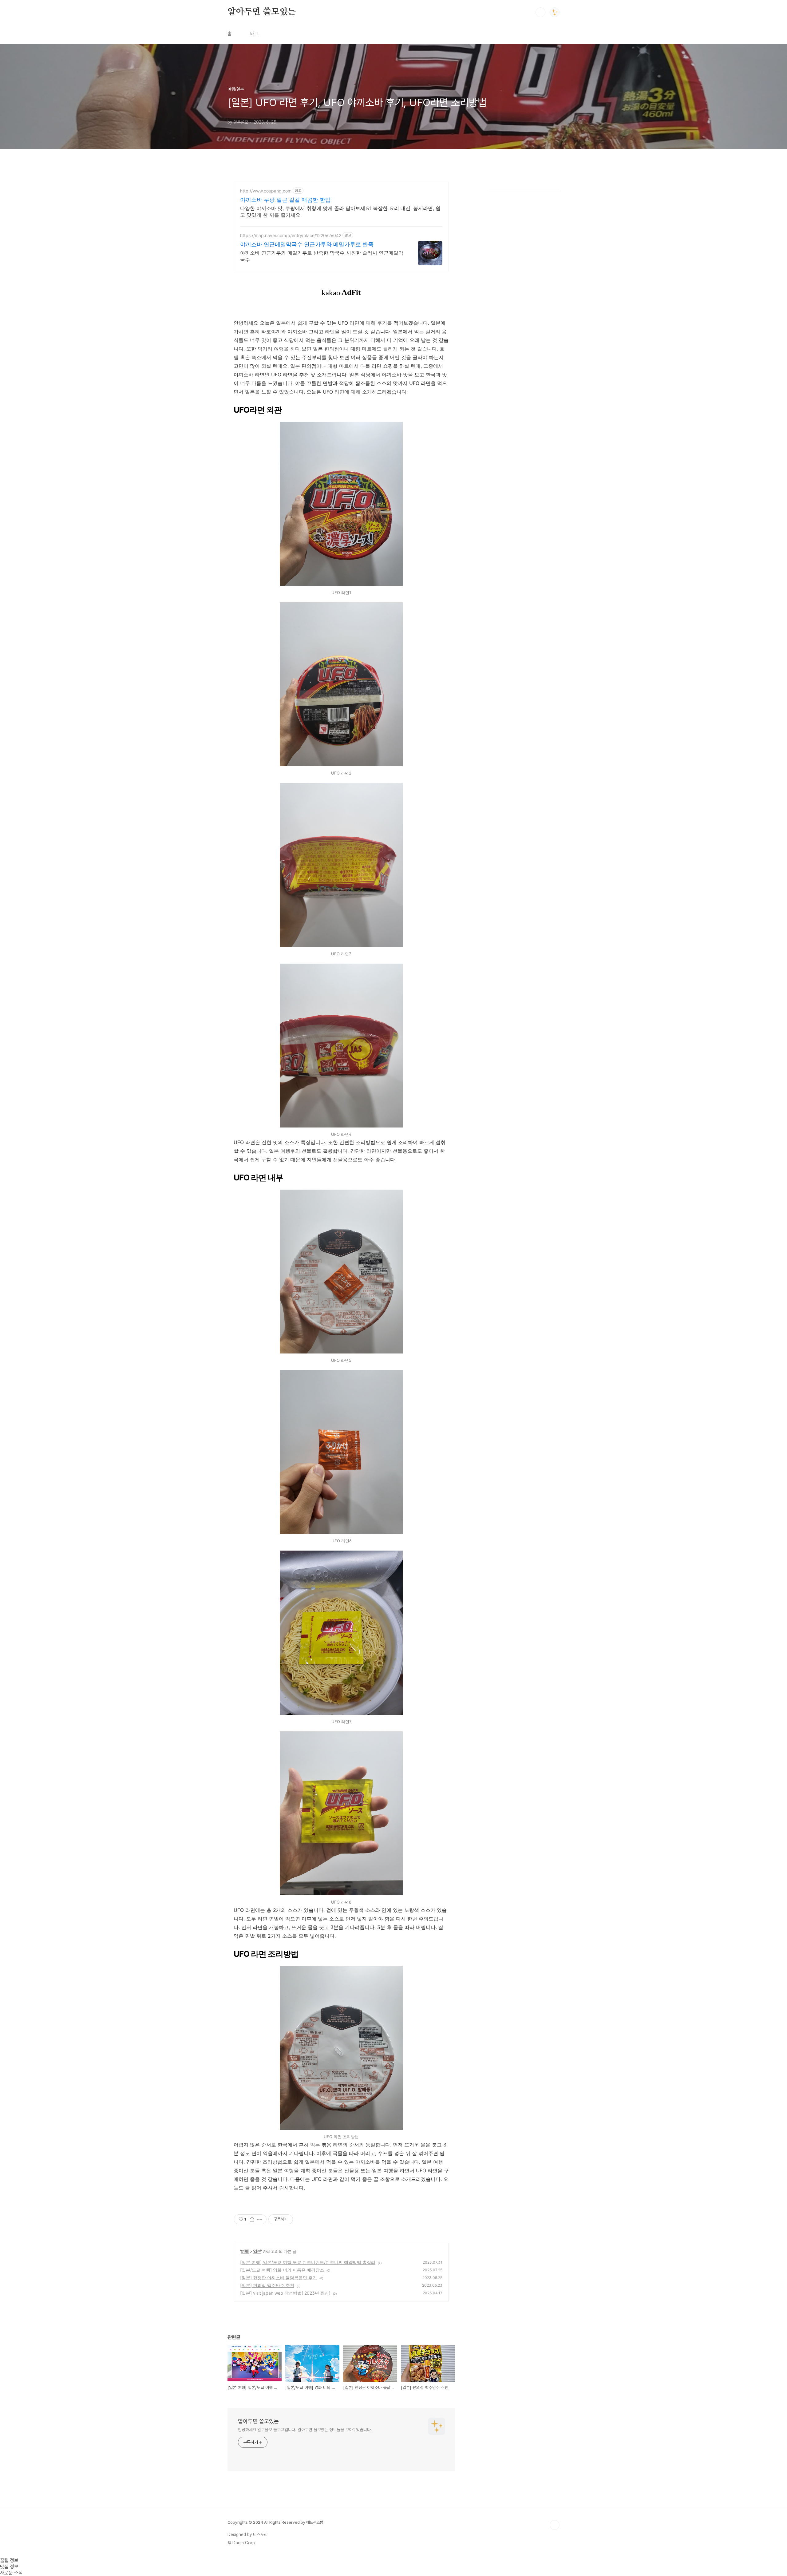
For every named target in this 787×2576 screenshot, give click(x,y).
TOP (555, 2525)
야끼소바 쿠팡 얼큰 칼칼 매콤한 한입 (285, 200)
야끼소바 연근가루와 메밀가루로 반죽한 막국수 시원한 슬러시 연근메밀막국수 (322, 256)
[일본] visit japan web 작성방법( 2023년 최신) (285, 2293)
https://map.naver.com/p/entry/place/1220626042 (291, 235)
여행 (245, 2251)
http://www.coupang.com (266, 191)
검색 (540, 12)
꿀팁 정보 (9, 2560)
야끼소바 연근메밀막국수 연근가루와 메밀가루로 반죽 (307, 244)
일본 (257, 2251)
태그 (255, 34)
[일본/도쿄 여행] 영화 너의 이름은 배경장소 (282, 2270)
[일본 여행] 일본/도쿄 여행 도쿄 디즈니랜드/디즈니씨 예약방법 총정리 (308, 2262)
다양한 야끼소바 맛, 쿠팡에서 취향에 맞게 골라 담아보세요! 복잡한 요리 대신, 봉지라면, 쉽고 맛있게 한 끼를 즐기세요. (340, 212)
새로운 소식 (11, 2573)
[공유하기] (252, 2219)
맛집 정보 (9, 2567)
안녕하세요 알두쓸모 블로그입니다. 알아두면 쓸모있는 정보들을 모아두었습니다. (305, 2430)
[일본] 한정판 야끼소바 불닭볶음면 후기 (279, 2278)
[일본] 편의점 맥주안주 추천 (267, 2285)
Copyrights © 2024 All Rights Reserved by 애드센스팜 (275, 2522)
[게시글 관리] (260, 2219)
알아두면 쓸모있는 (262, 12)
